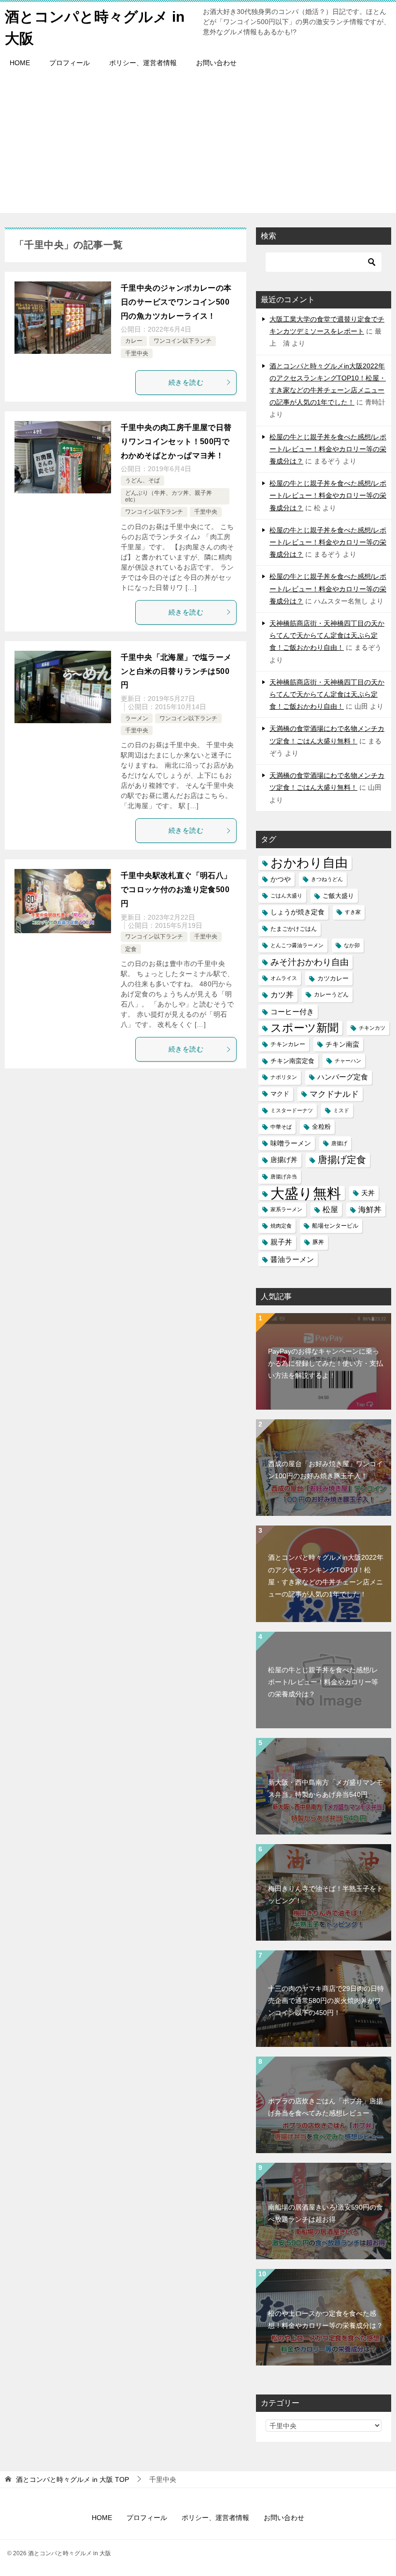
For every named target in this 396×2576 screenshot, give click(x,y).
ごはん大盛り (286, 896)
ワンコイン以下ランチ (183, 341)
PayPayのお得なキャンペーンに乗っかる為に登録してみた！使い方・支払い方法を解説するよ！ (325, 1363)
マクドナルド (334, 1094)
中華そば (281, 1127)
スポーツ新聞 (304, 1028)
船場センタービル (335, 1226)
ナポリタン (284, 1077)
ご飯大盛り (338, 896)
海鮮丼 (370, 1209)
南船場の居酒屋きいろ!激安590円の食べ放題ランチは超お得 (325, 2213)
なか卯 (352, 945)
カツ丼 (282, 994)
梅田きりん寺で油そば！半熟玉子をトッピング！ (325, 1895)
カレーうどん (331, 994)
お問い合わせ (216, 63)
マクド (280, 1094)
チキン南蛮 (342, 1044)
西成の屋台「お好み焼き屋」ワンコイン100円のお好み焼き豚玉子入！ (325, 1470)
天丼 (368, 1193)
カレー (134, 341)
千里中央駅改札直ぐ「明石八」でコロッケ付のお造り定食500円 (176, 889)
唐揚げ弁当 (284, 1176)
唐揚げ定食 (342, 1160)
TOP (72, 2479)
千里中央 (137, 353)
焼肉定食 (281, 1226)
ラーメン (137, 718)
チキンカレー (288, 1044)
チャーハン (348, 1061)
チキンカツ (372, 1028)
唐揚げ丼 (284, 1160)
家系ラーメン (286, 1209)
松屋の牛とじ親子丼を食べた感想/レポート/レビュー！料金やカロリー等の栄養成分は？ (328, 449)
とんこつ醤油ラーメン (297, 945)
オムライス (284, 978)
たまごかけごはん (294, 929)
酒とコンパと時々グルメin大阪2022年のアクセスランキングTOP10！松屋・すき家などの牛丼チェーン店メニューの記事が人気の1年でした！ (326, 1576)
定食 (131, 949)
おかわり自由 (309, 863)
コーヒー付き (292, 1012)
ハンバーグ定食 (343, 1077)
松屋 (330, 1209)
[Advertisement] (198, 145)
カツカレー (333, 978)
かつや (281, 879)
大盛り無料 (306, 1193)
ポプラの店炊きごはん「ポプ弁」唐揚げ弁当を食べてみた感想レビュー (325, 2107)
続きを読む (186, 382)
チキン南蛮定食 (292, 1061)
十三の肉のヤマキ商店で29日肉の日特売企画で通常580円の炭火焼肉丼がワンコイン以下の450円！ (326, 2001)
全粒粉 (321, 1127)
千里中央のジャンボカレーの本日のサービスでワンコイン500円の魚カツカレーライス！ (176, 302)
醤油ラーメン (292, 1259)
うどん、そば (142, 480)
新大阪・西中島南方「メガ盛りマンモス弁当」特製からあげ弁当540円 (325, 1788)
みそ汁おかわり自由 (310, 962)
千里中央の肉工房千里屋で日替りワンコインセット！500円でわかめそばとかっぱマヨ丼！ (176, 441)
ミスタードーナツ (292, 1110)
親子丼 (281, 1242)
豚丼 (318, 1242)
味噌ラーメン (291, 1143)
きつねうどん (327, 879)
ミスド (341, 1110)
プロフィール (70, 63)
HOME (20, 63)
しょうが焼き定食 (297, 912)
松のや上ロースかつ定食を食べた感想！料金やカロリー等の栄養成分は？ (325, 2319)
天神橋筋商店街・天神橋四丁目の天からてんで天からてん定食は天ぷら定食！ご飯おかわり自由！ (327, 635)
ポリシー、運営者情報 (143, 63)
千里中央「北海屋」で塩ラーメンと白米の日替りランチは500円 (176, 671)
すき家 (353, 912)
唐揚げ (339, 1143)
